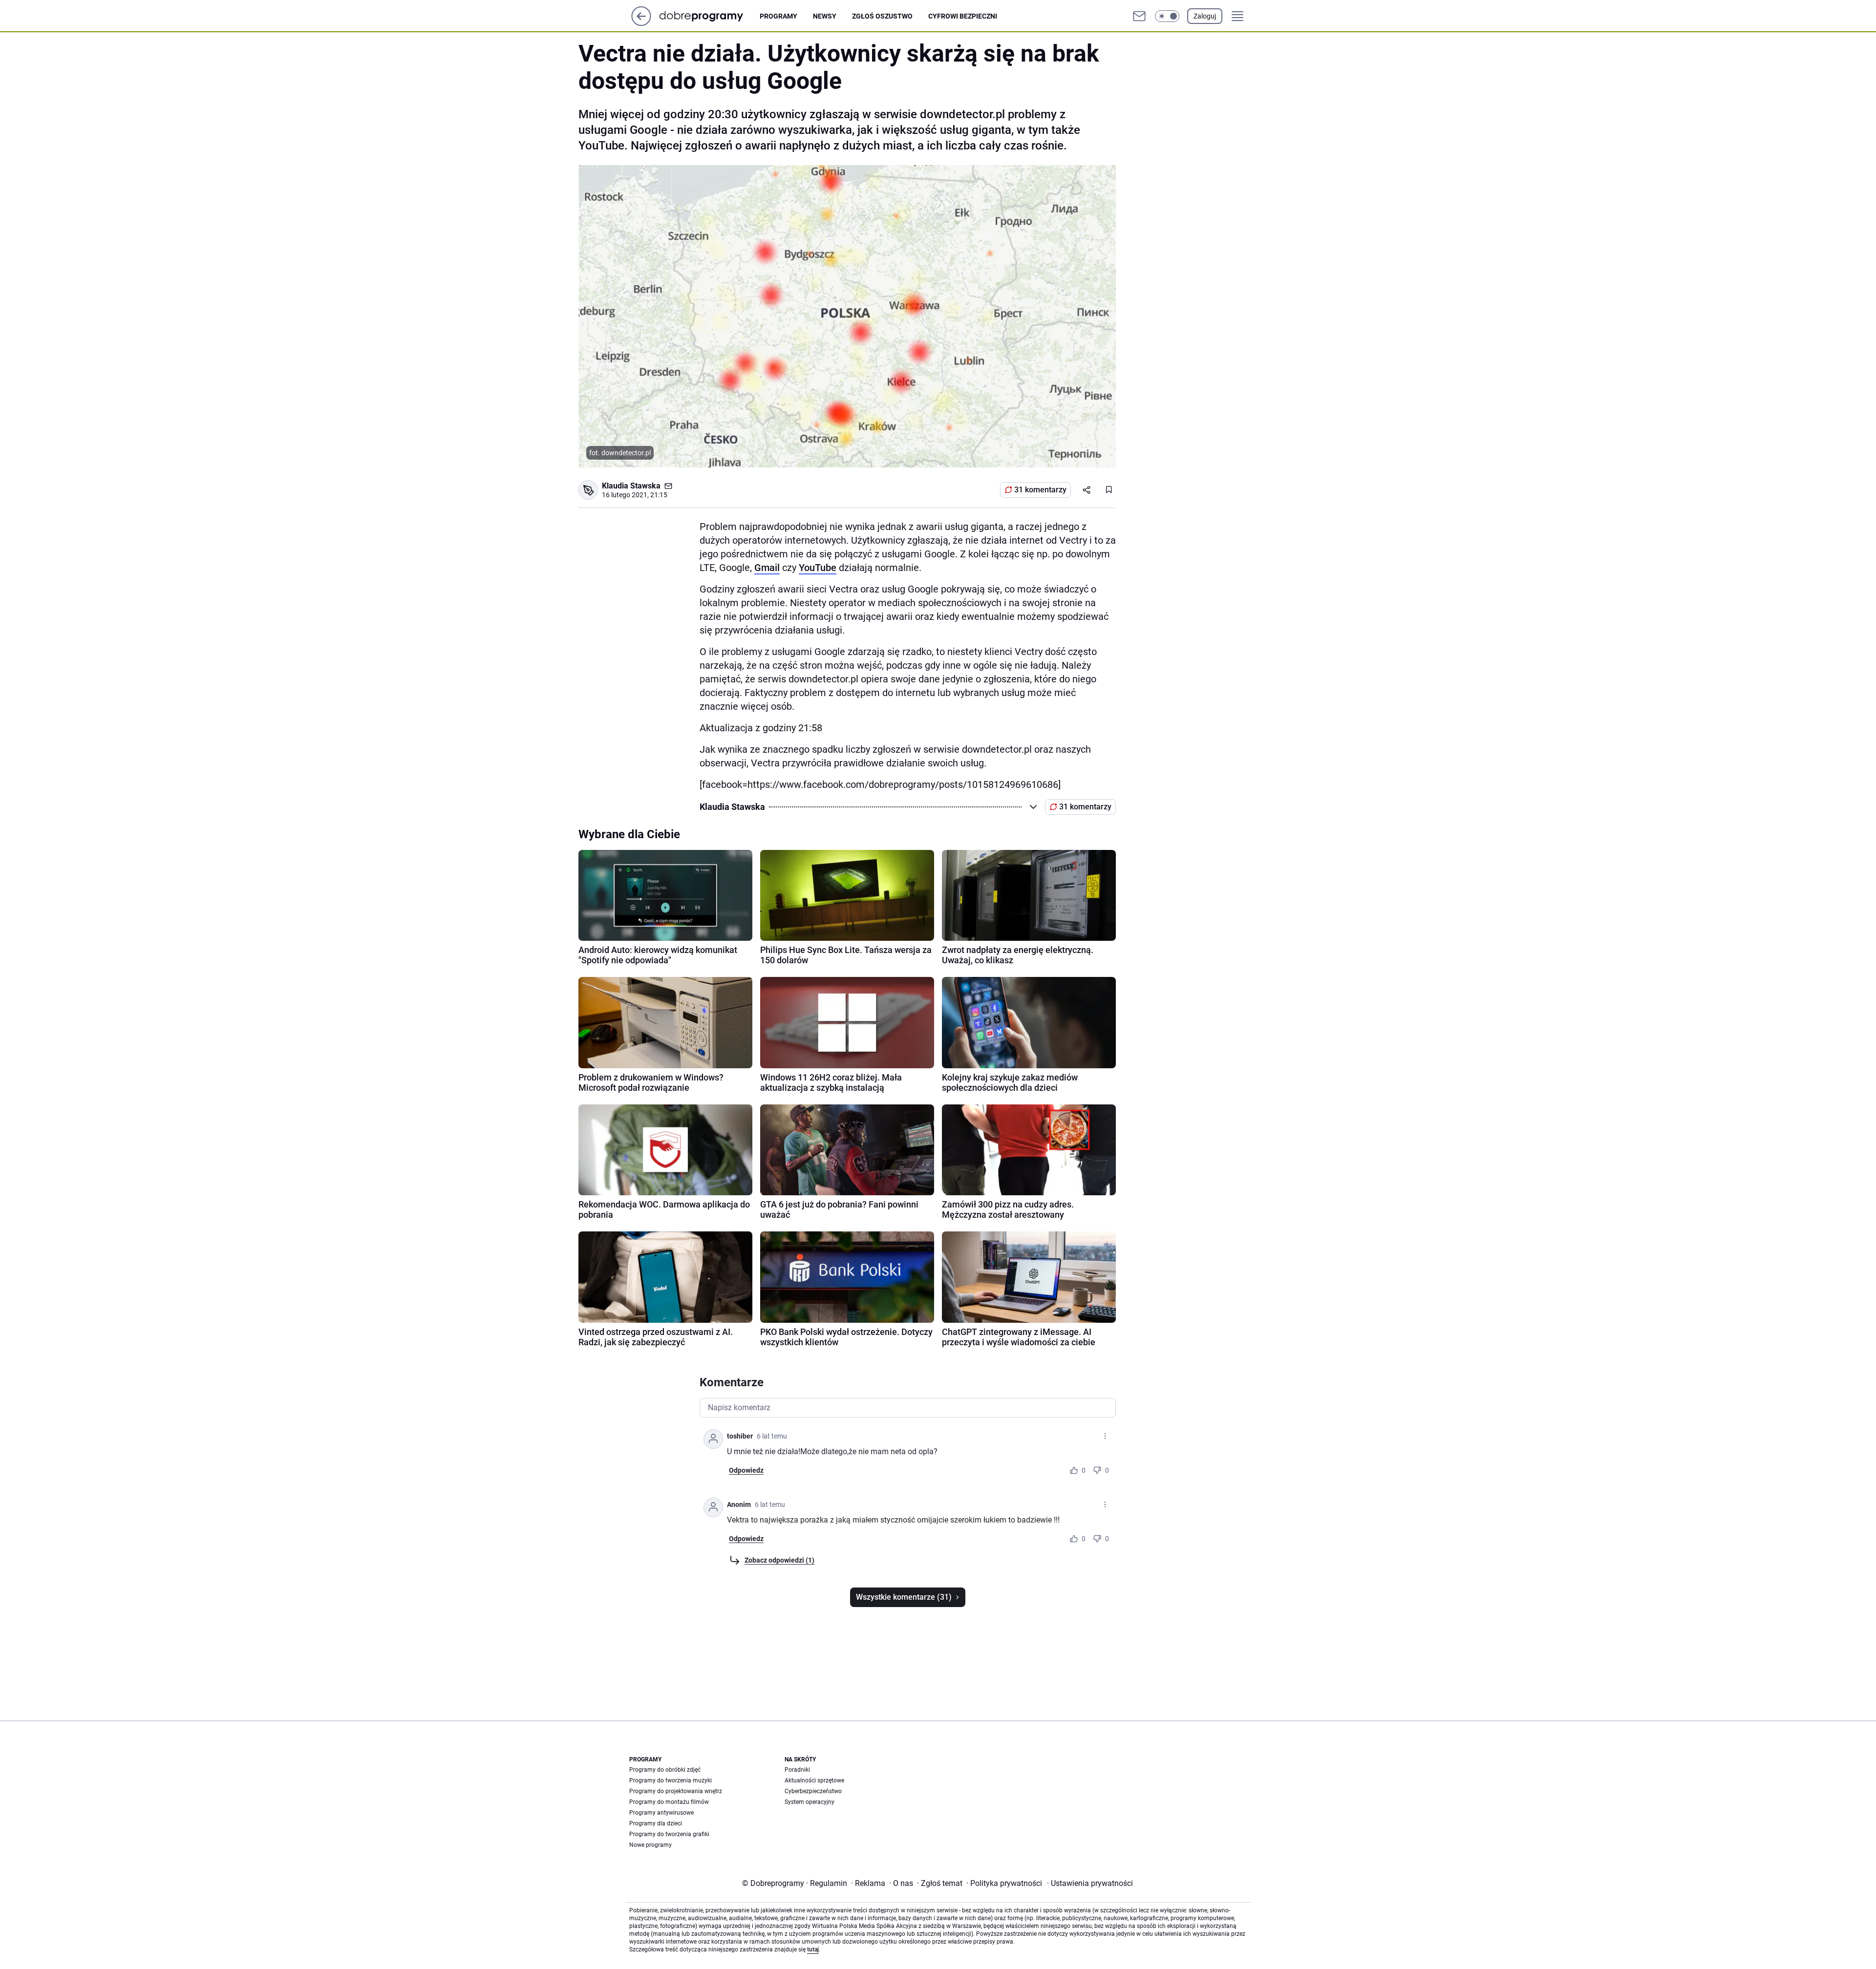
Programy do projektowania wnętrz (676, 1791)
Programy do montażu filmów (669, 1802)
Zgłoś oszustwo (882, 16)
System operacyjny (810, 1802)
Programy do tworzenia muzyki (671, 1780)
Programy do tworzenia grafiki (669, 1834)
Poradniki (797, 1770)
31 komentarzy (1040, 490)
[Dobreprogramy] (709, 16)
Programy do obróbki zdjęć (665, 1770)
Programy (778, 16)
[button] (1167, 16)
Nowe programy (650, 1845)
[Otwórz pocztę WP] (1139, 16)
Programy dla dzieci (656, 1823)
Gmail (767, 568)
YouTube (818, 568)
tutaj (813, 1949)
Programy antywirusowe (661, 1813)
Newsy (825, 16)
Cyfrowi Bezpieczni (963, 16)
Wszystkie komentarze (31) (904, 1597)
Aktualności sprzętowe (814, 1780)
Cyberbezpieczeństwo (813, 1791)
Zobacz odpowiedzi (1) (779, 1560)
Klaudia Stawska (631, 486)
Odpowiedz (746, 1470)
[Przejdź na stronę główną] (641, 23)
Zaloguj (1205, 16)
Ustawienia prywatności (1090, 1883)
